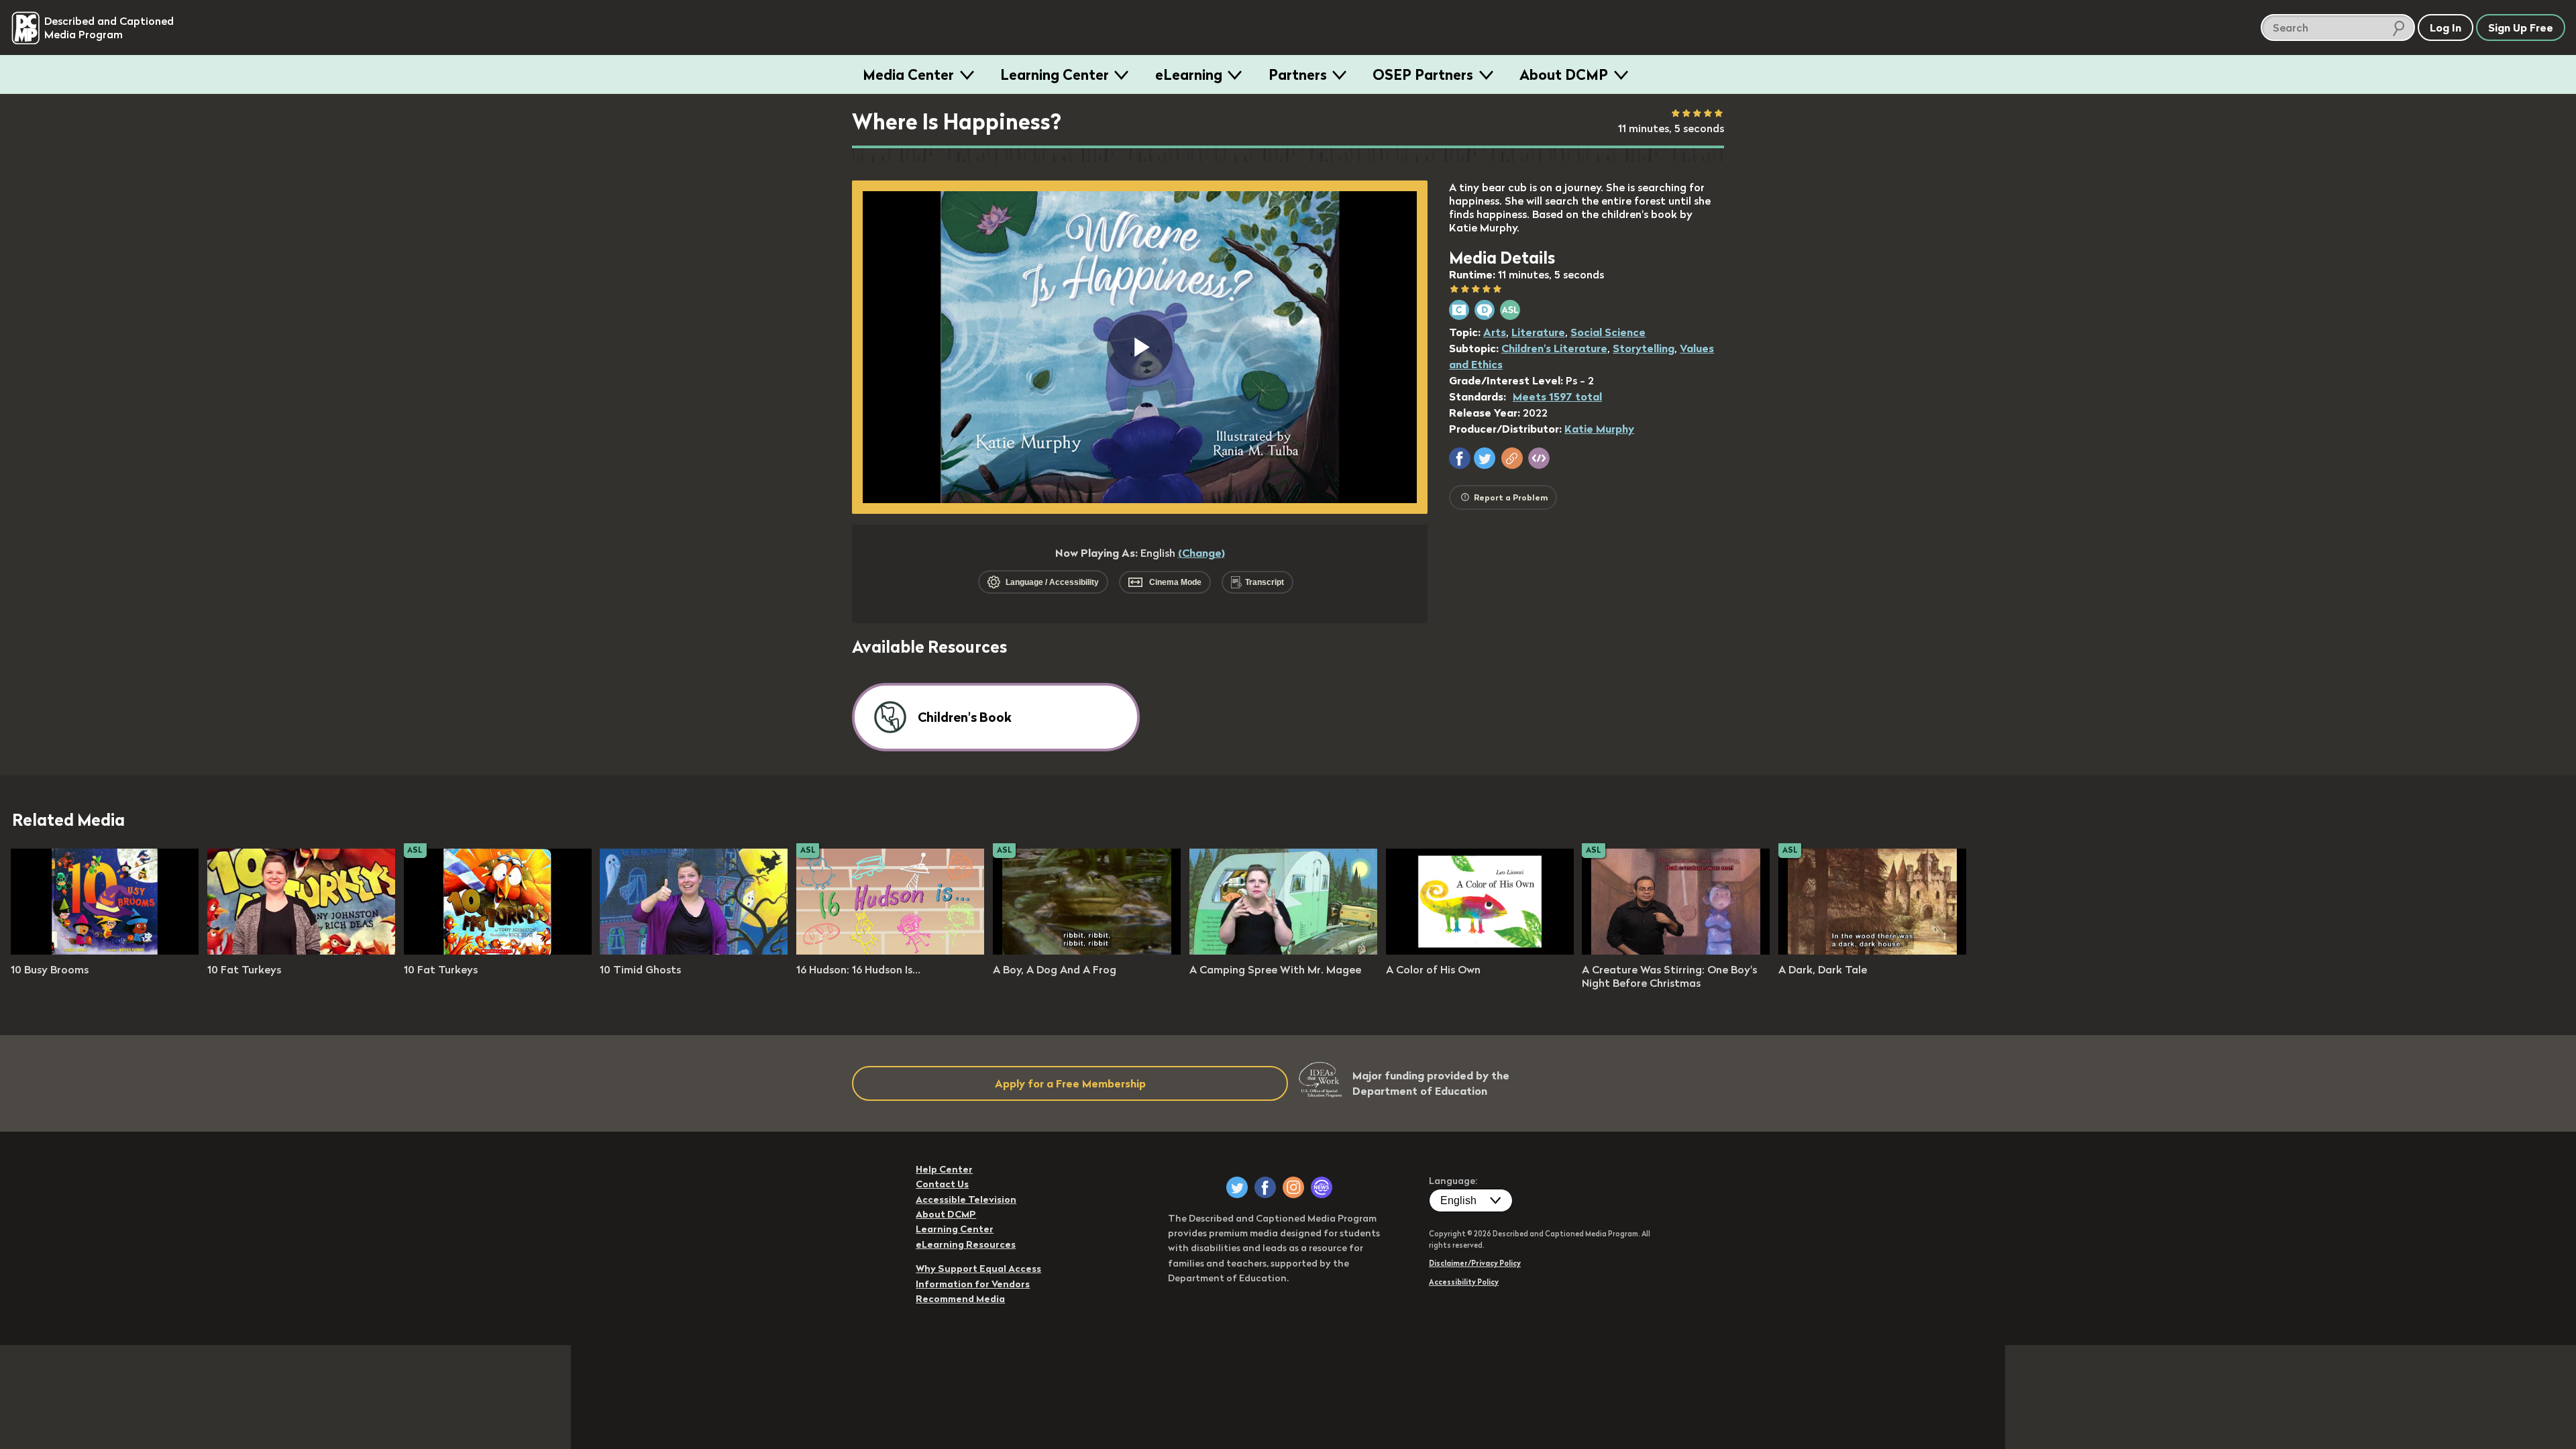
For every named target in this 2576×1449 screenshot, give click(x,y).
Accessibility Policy (1464, 1282)
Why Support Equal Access (978, 1269)
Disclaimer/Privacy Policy (1475, 1263)
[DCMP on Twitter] (1237, 1187)
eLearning (1189, 74)
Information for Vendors (973, 1284)
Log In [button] (2446, 28)
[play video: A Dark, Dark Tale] (1872, 951)
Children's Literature (1554, 348)
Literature (1538, 332)
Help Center (944, 1169)
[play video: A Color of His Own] (1480, 951)
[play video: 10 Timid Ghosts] (694, 951)
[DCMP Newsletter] (1322, 1187)
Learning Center (1055, 74)
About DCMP (1564, 74)
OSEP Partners (1423, 74)
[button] (1460, 458)
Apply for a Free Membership (1070, 1083)
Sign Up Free (2521, 28)
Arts (1495, 332)
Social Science (1608, 332)
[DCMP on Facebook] (1265, 1187)
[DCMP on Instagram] (1293, 1187)
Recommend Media (960, 1299)
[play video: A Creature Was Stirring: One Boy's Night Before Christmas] (1676, 951)
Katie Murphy (1599, 429)
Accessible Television (966, 1199)
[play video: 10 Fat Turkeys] (301, 951)
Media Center (908, 74)
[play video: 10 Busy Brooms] (105, 951)
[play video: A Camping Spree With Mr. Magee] (1283, 951)
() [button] (1201, 553)
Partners (1298, 74)
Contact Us (942, 1184)
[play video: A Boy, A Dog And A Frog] (1087, 951)
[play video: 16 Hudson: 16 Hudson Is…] (890, 951)
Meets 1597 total (1557, 396)
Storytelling (1644, 348)
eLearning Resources (966, 1244)
